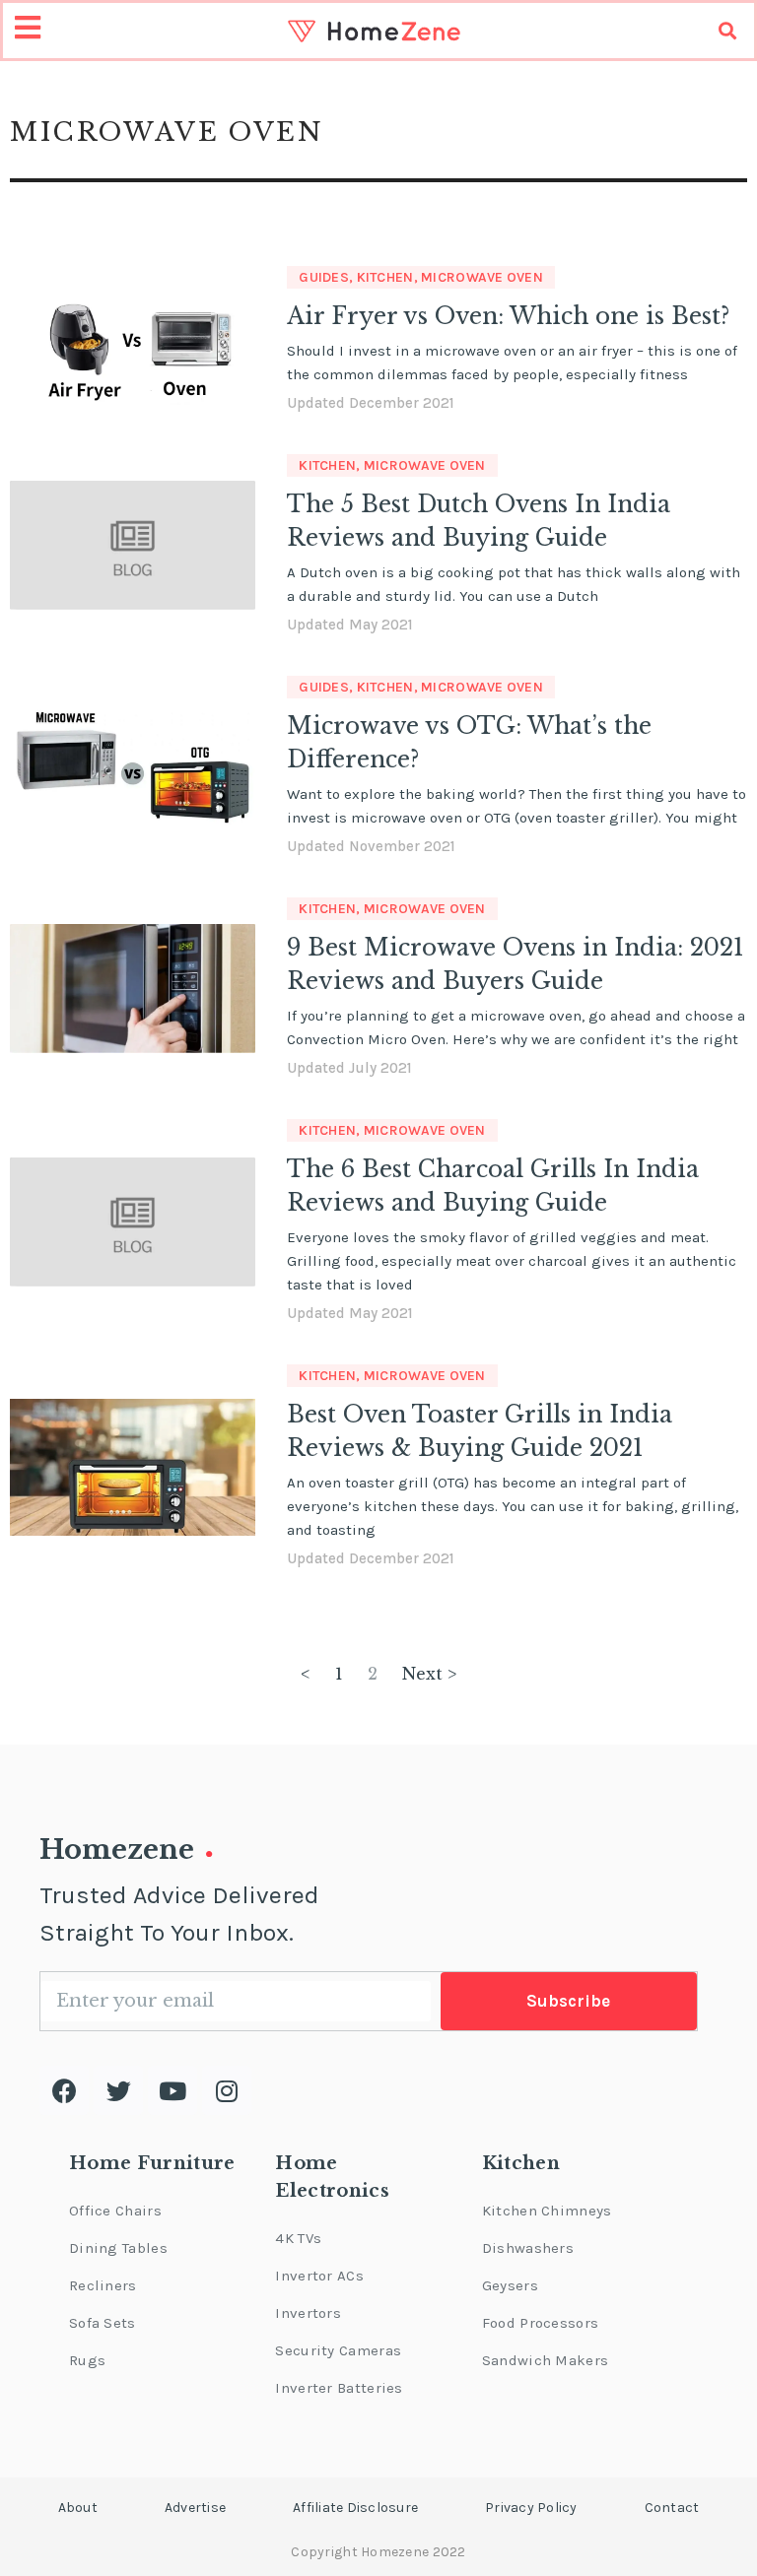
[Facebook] (64, 2090)
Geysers (510, 2285)
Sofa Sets (103, 2323)
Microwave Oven (482, 277)
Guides (324, 277)
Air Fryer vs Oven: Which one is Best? (508, 316)
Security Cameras (338, 2350)
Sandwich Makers (546, 2360)
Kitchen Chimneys (547, 2211)
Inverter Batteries (339, 2388)
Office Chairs (115, 2211)
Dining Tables (118, 2248)
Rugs (87, 2360)
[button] (78, 2508)
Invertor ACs (319, 2276)
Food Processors (541, 2323)
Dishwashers (528, 2248)
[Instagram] (227, 2090)
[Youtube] (172, 2090)
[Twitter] (118, 2090)
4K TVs (298, 2238)
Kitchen (385, 277)
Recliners (103, 2285)
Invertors (308, 2313)
